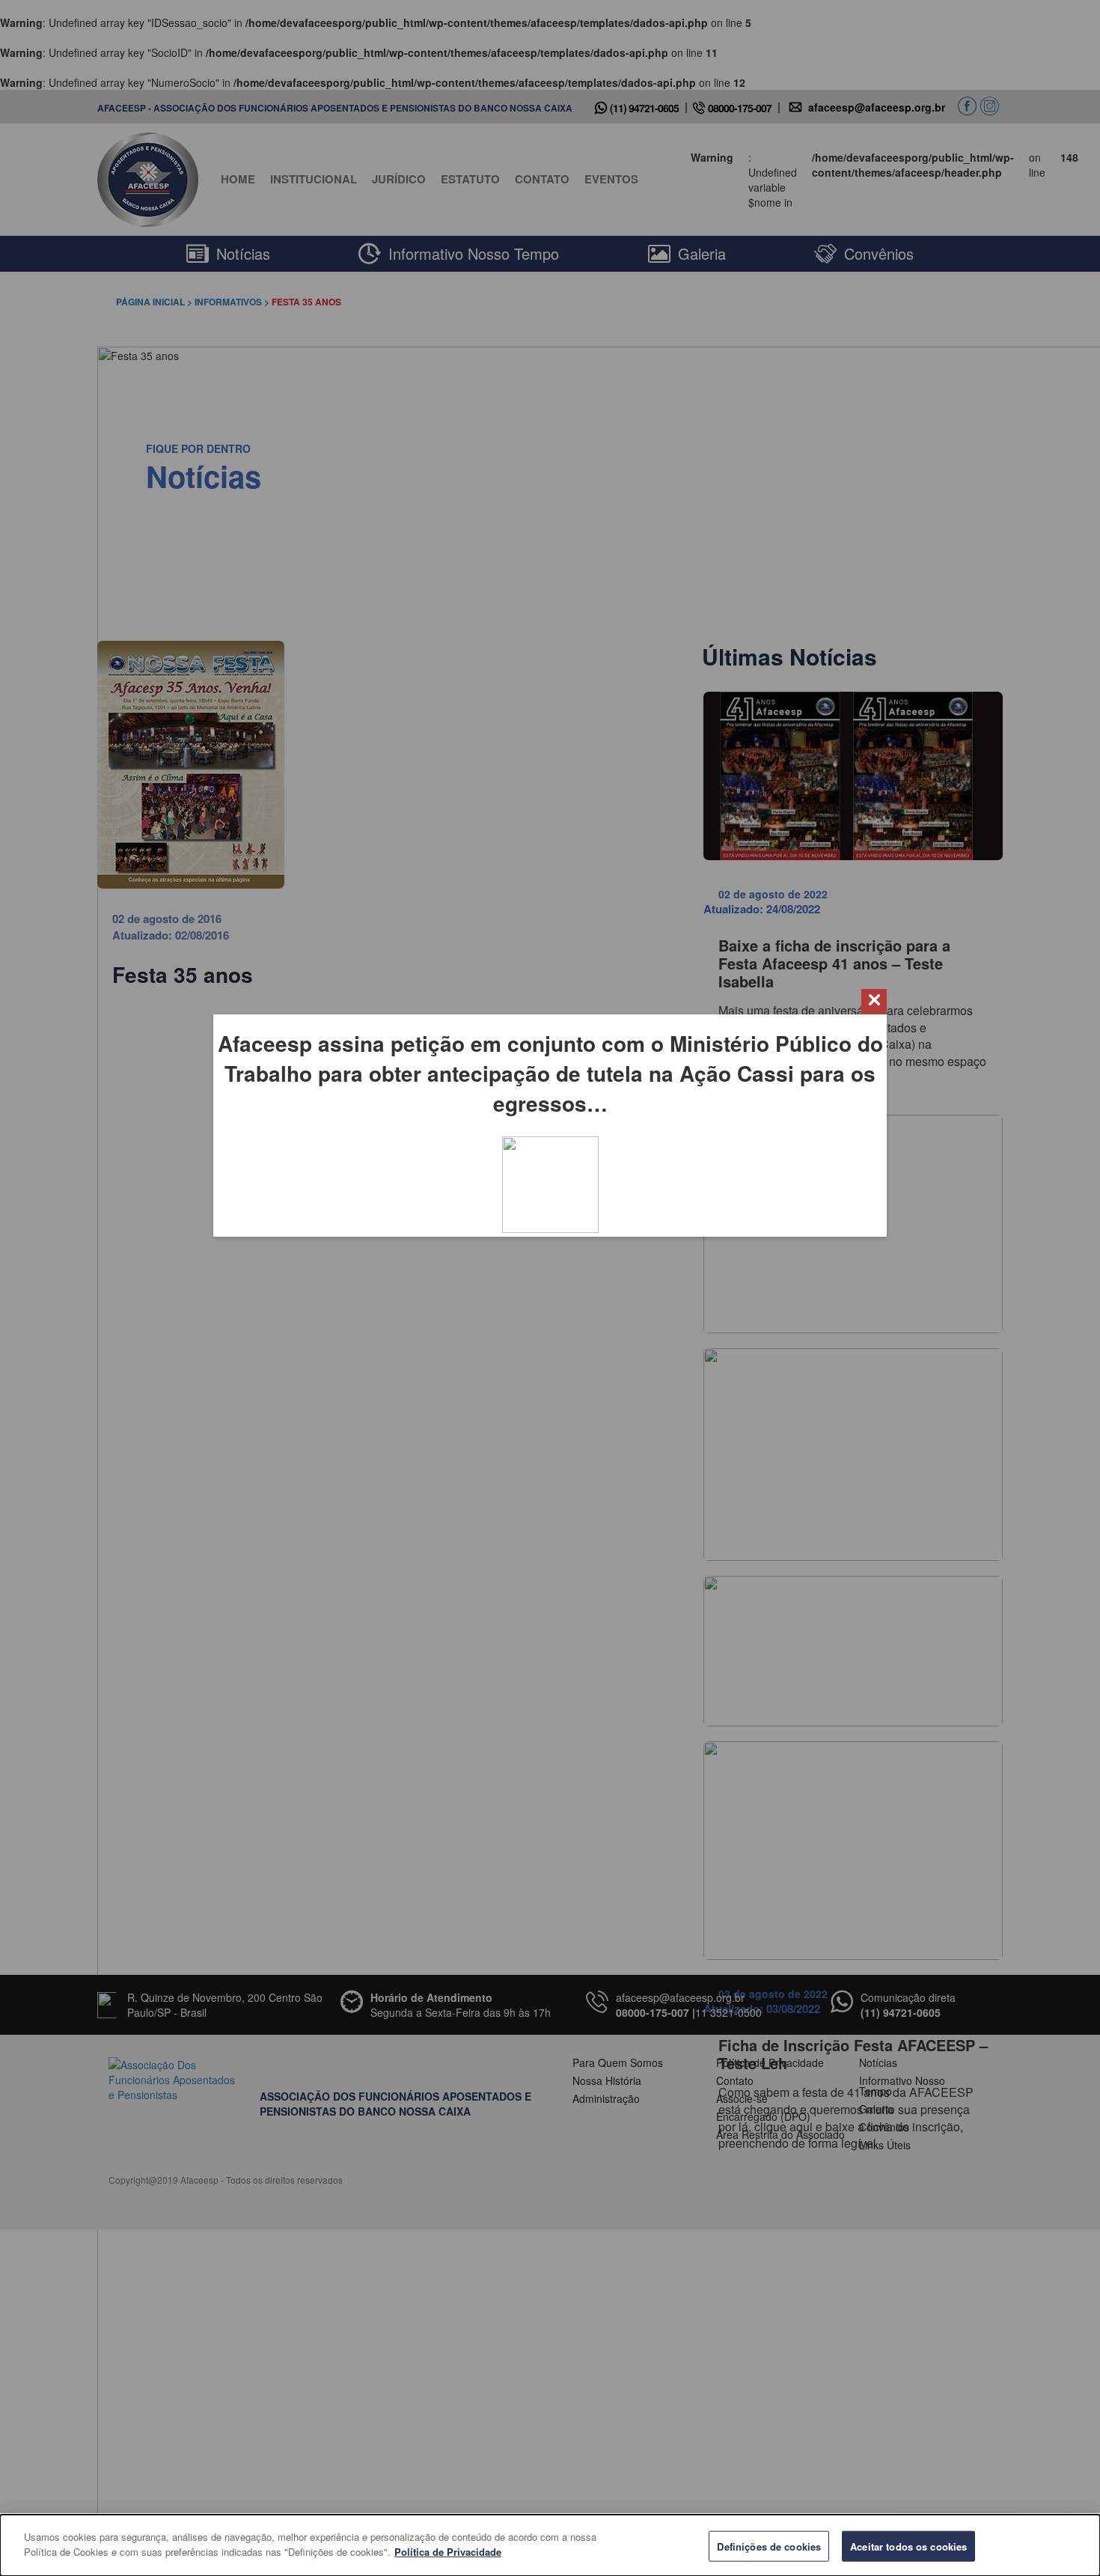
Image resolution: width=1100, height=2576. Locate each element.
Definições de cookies (769, 2546)
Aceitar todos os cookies (908, 2546)
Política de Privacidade (448, 2551)
